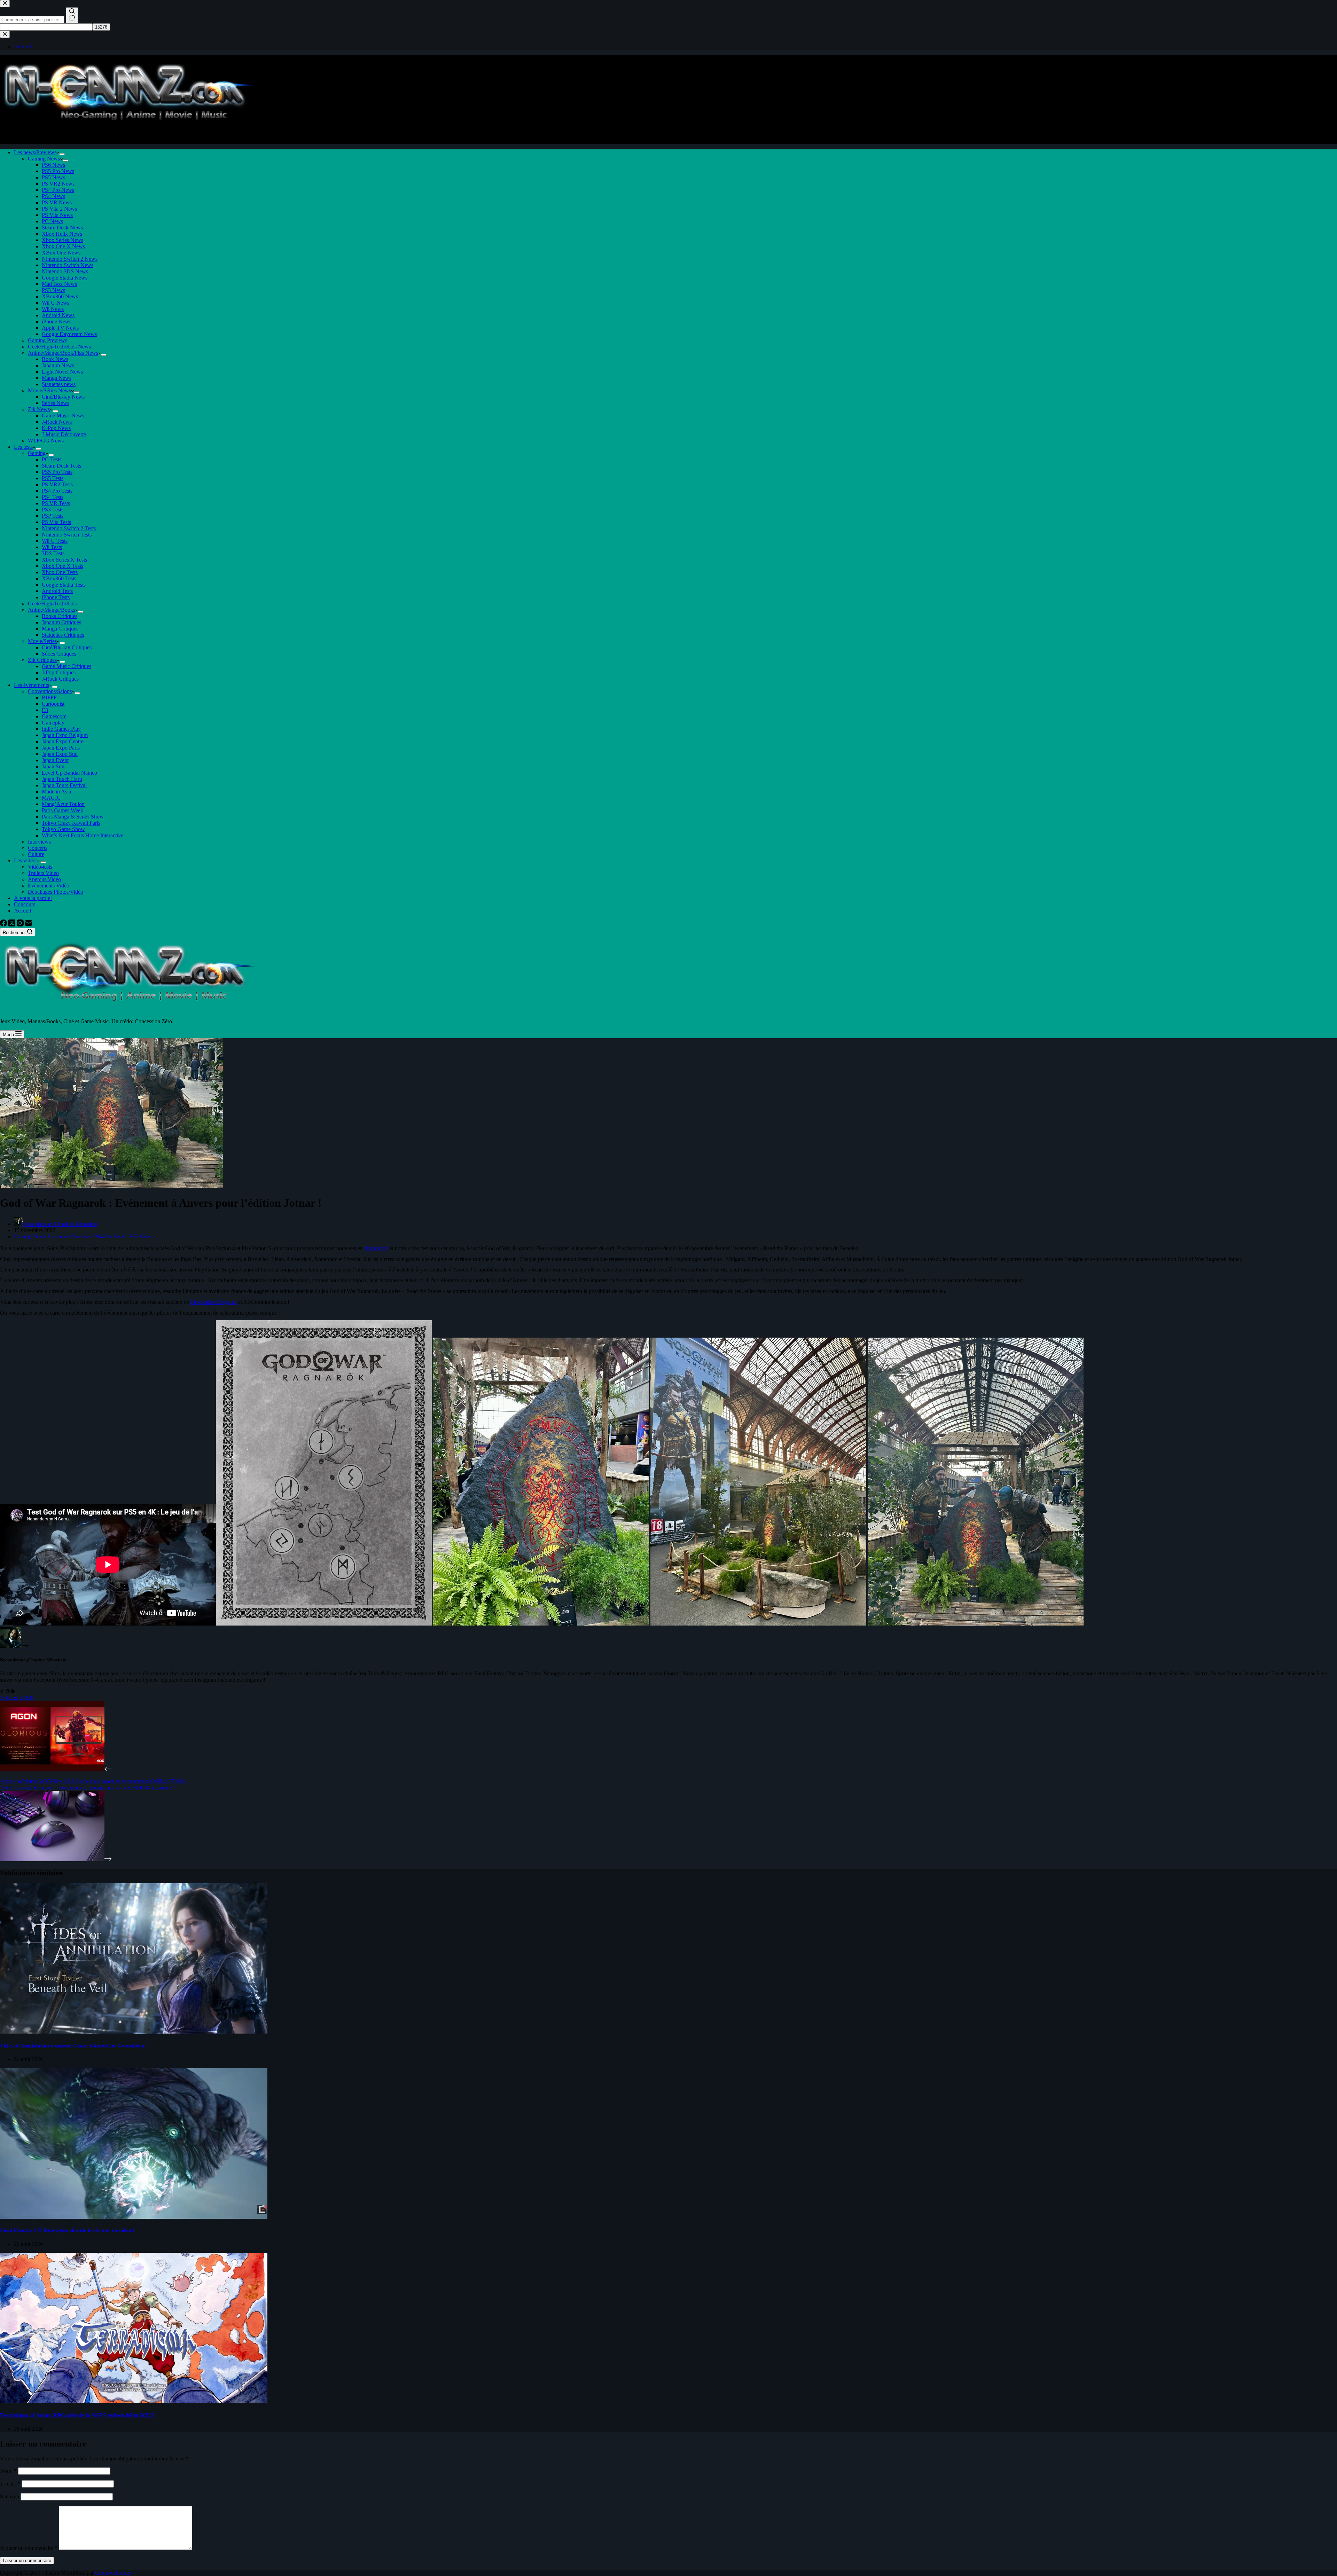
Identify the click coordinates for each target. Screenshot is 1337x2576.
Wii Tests (52, 547)
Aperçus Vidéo (44, 879)
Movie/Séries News (49, 390)
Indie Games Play (61, 729)
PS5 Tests (53, 478)
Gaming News (44, 159)
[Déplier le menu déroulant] (62, 154)
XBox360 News (60, 296)
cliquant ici (376, 1248)
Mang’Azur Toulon (63, 804)
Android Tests (57, 591)
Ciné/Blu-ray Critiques (67, 647)
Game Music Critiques (67, 666)
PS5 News (53, 177)
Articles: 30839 (17, 1698)
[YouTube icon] (13, 1692)
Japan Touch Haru (62, 779)
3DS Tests (53, 553)
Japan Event (55, 760)
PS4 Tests (53, 497)
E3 (45, 710)
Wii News (53, 309)
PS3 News (53, 290)
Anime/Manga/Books (52, 610)
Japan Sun (53, 766)
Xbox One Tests (60, 572)
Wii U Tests (55, 541)
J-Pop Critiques (59, 672)
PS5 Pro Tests (57, 472)
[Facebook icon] (2, 1692)
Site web (10, 2496)
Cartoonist (53, 704)
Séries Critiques (59, 654)
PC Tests (52, 459)
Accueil (22, 911)
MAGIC (51, 798)
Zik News (39, 409)
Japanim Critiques (61, 622)
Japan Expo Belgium (65, 735)
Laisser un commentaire (27, 2561)
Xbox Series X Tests (64, 560)
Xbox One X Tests (62, 566)
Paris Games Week (62, 810)
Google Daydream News (69, 334)
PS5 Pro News (58, 171)
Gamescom (54, 716)
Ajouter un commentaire (29, 2548)
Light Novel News (62, 372)
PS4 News (53, 196)
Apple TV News (60, 328)
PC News (52, 221)
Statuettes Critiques (63, 635)
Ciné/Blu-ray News (63, 397)
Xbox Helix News (62, 234)
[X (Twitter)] (13, 925)
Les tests (23, 447)
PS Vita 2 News (59, 209)
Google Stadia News (65, 278)
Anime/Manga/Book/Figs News (63, 353)
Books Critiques (60, 616)
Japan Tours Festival (64, 785)
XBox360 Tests (59, 578)
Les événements (32, 685)
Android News (58, 315)
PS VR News (57, 202)
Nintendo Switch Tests (67, 535)
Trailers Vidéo (43, 873)
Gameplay (53, 723)
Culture (36, 854)
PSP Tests (53, 516)
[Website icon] (8, 1692)
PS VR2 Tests (57, 484)
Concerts (38, 848)
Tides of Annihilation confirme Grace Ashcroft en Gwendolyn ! (74, 2046)
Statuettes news (59, 384)
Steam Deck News (62, 228)
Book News (55, 359)
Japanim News (58, 365)
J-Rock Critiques (60, 679)
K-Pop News (56, 428)
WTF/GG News (46, 441)
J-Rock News (57, 422)
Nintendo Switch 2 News (70, 259)
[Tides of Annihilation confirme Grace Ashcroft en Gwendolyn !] (134, 2032)
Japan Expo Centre (63, 741)
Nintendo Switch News (68, 265)
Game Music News (63, 416)
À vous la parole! (33, 898)
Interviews (39, 842)
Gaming (37, 453)
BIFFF (49, 698)
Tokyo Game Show (63, 829)
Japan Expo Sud (60, 754)
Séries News (56, 403)
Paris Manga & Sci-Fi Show (73, 817)
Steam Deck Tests (61, 466)
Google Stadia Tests (64, 585)
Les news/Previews (35, 152)
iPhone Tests (56, 597)
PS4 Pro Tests (57, 491)
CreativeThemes (113, 2573)
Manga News (57, 378)
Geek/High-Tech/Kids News (59, 347)
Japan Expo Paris (61, 748)
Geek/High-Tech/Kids (52, 604)
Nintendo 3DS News (65, 271)
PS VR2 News (58, 184)
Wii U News (56, 303)
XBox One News (61, 253)
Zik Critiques (42, 660)
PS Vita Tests (56, 522)
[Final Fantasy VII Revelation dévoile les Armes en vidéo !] (134, 2217)
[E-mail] (29, 925)
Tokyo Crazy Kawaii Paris (71, 823)
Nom (8, 2471)
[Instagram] (21, 925)
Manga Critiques (60, 629)
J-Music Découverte (64, 434)
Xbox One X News (63, 246)
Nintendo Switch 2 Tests (69, 528)
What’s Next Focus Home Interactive (83, 835)
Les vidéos (26, 860)
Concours (25, 904)
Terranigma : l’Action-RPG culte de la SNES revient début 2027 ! (77, 2415)
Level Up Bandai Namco (69, 773)
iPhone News (57, 322)
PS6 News (53, 165)
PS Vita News (57, 215)
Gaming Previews (48, 340)
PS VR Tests (56, 503)
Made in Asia (56, 792)
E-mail (10, 2484)
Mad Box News (59, 284)
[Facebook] (4, 925)
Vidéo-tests (40, 867)
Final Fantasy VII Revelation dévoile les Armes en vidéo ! (67, 2230)
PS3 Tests (53, 510)
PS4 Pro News (58, 190)
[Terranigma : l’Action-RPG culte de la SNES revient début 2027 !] (134, 2401)
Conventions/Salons (50, 691)
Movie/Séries (42, 641)
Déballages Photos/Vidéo (56, 892)
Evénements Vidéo (49, 886)
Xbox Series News (62, 240)
